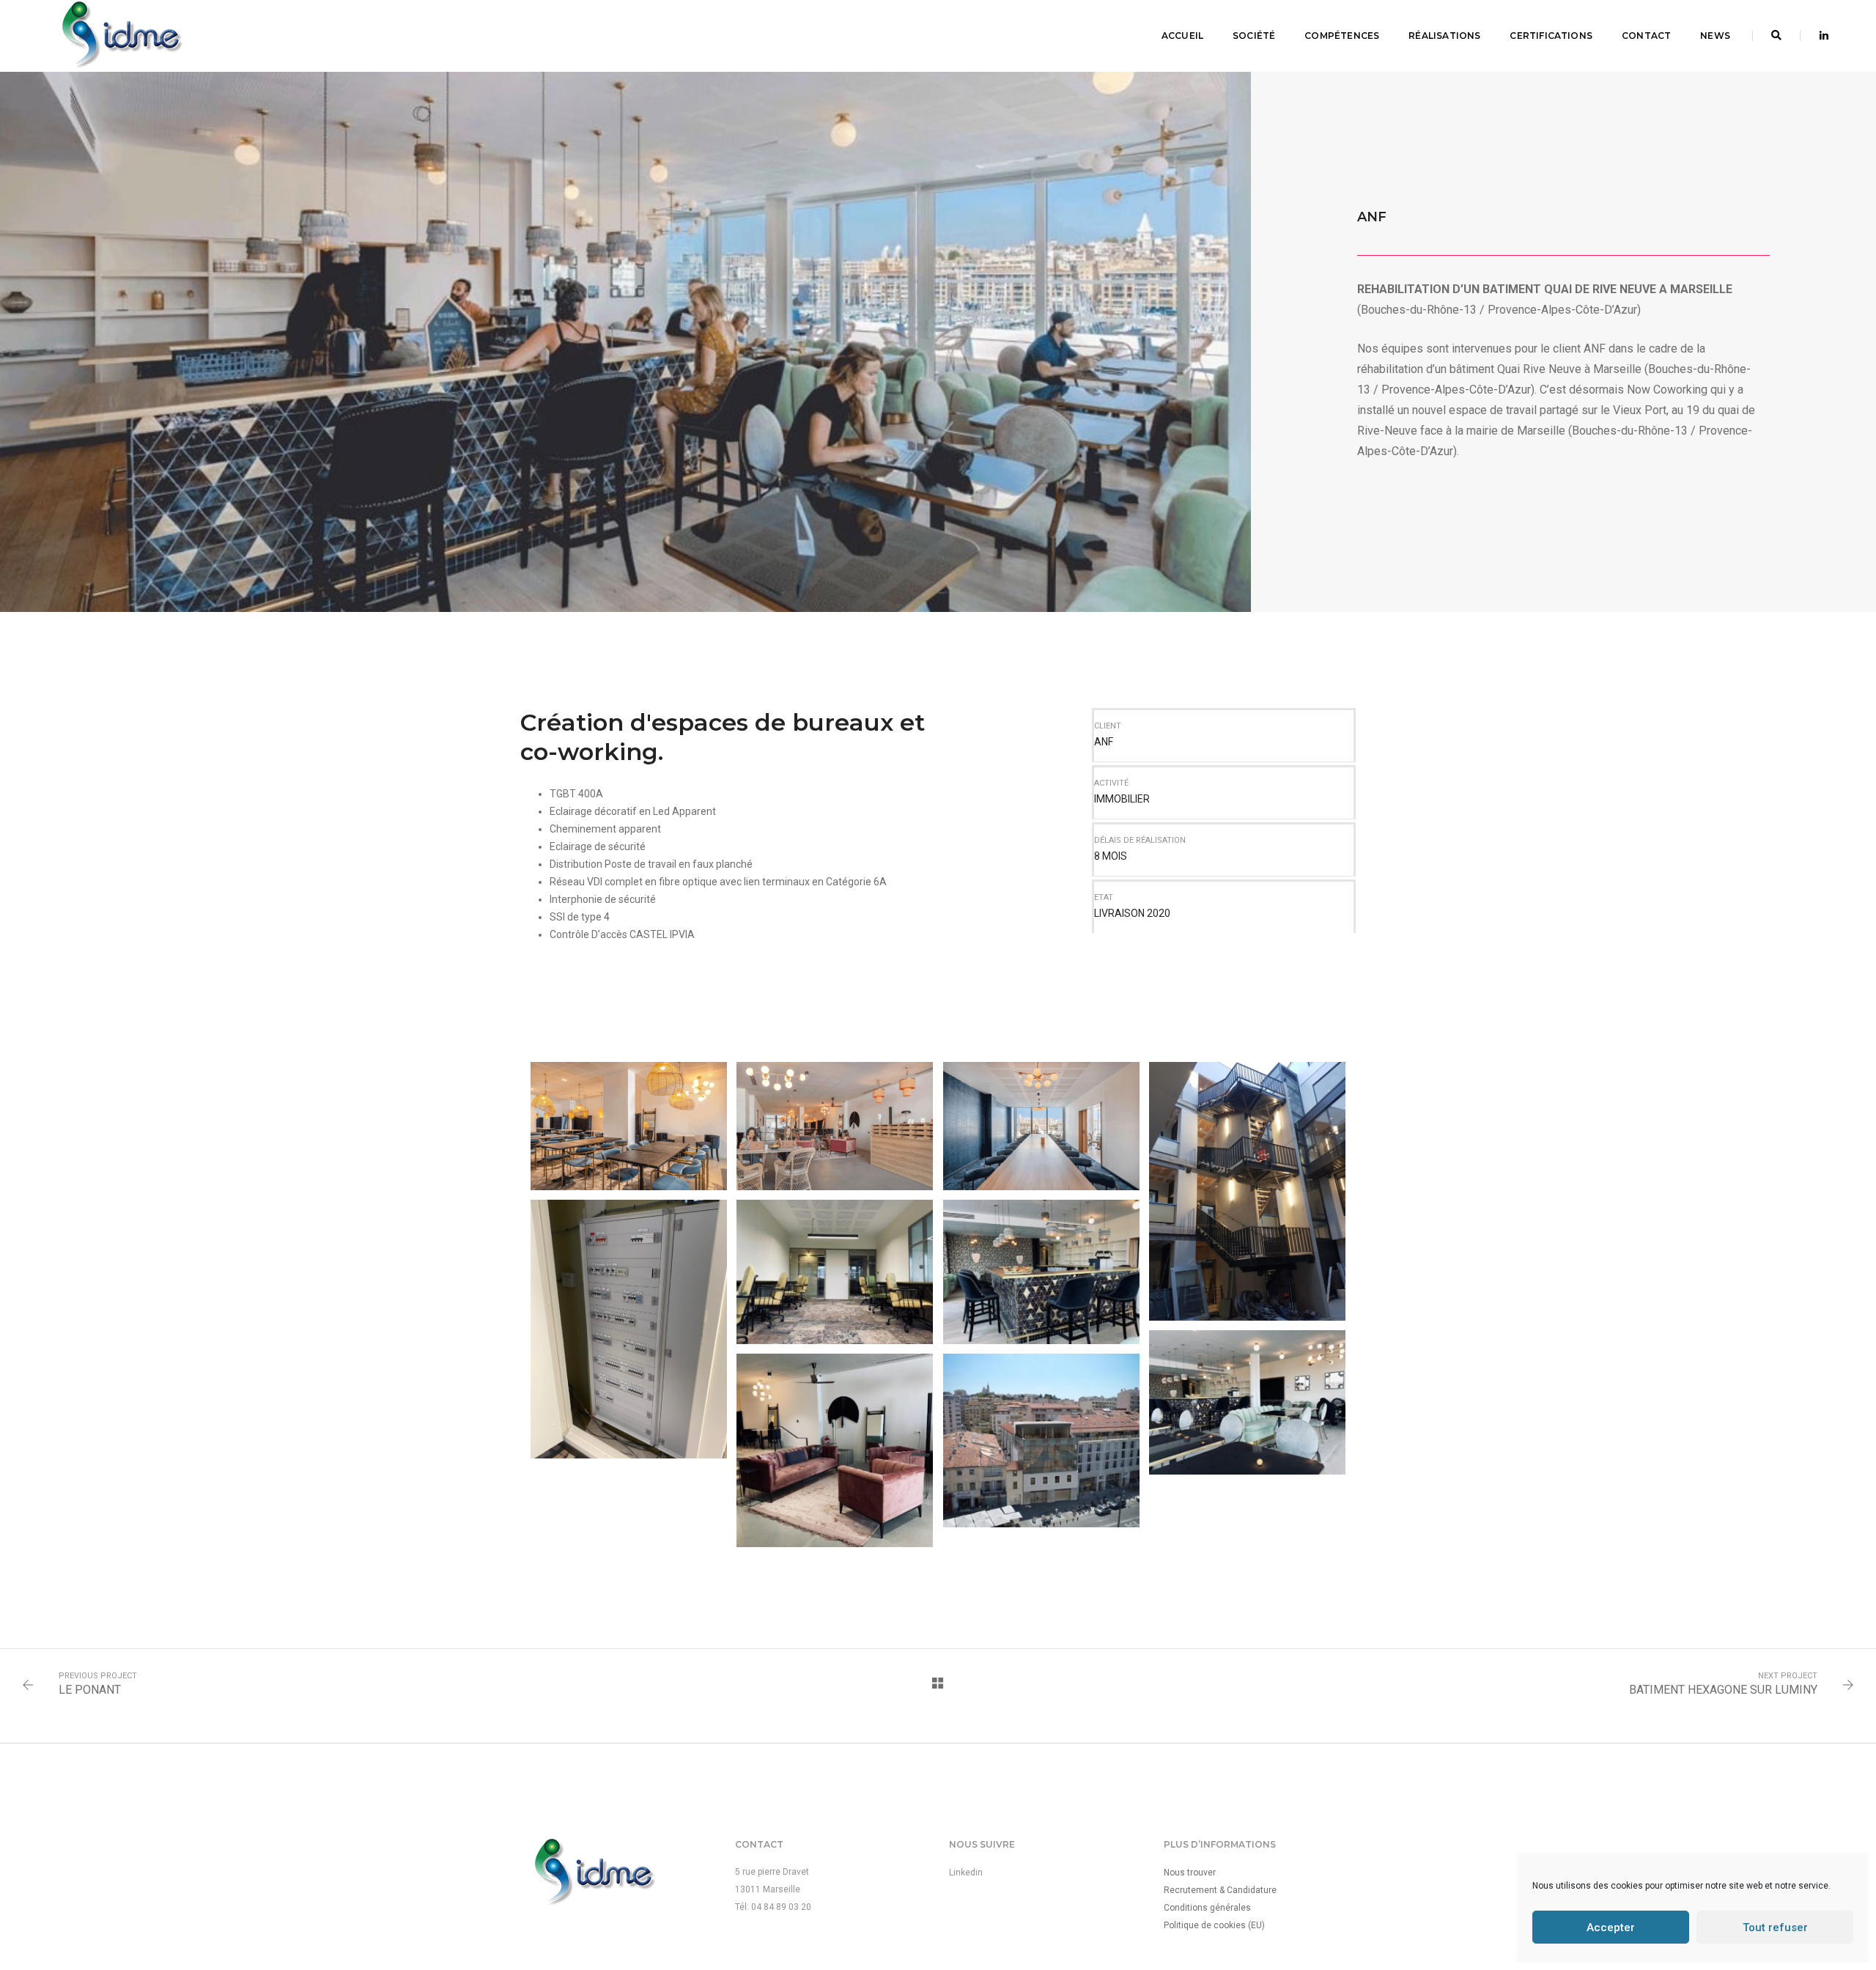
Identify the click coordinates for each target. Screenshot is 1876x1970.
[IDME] (121, 35)
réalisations (1444, 36)
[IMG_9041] (1041, 1225)
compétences (1342, 36)
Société (1254, 36)
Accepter (1611, 1927)
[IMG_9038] (835, 1225)
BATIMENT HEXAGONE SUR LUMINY (1723, 1690)
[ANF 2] (835, 1080)
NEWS (1715, 36)
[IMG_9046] (1041, 1393)
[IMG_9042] (1247, 1355)
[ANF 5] (1041, 1080)
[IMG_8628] (1247, 1144)
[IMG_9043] (835, 1403)
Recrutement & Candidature (1220, 1890)
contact (1646, 36)
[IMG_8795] (629, 1282)
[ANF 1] (629, 1080)
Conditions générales (1207, 1908)
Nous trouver (1190, 1873)
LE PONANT (90, 1690)
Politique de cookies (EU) (1214, 1925)
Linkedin (966, 1873)
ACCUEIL (1182, 36)
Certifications (1551, 36)
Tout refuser (1775, 1927)
